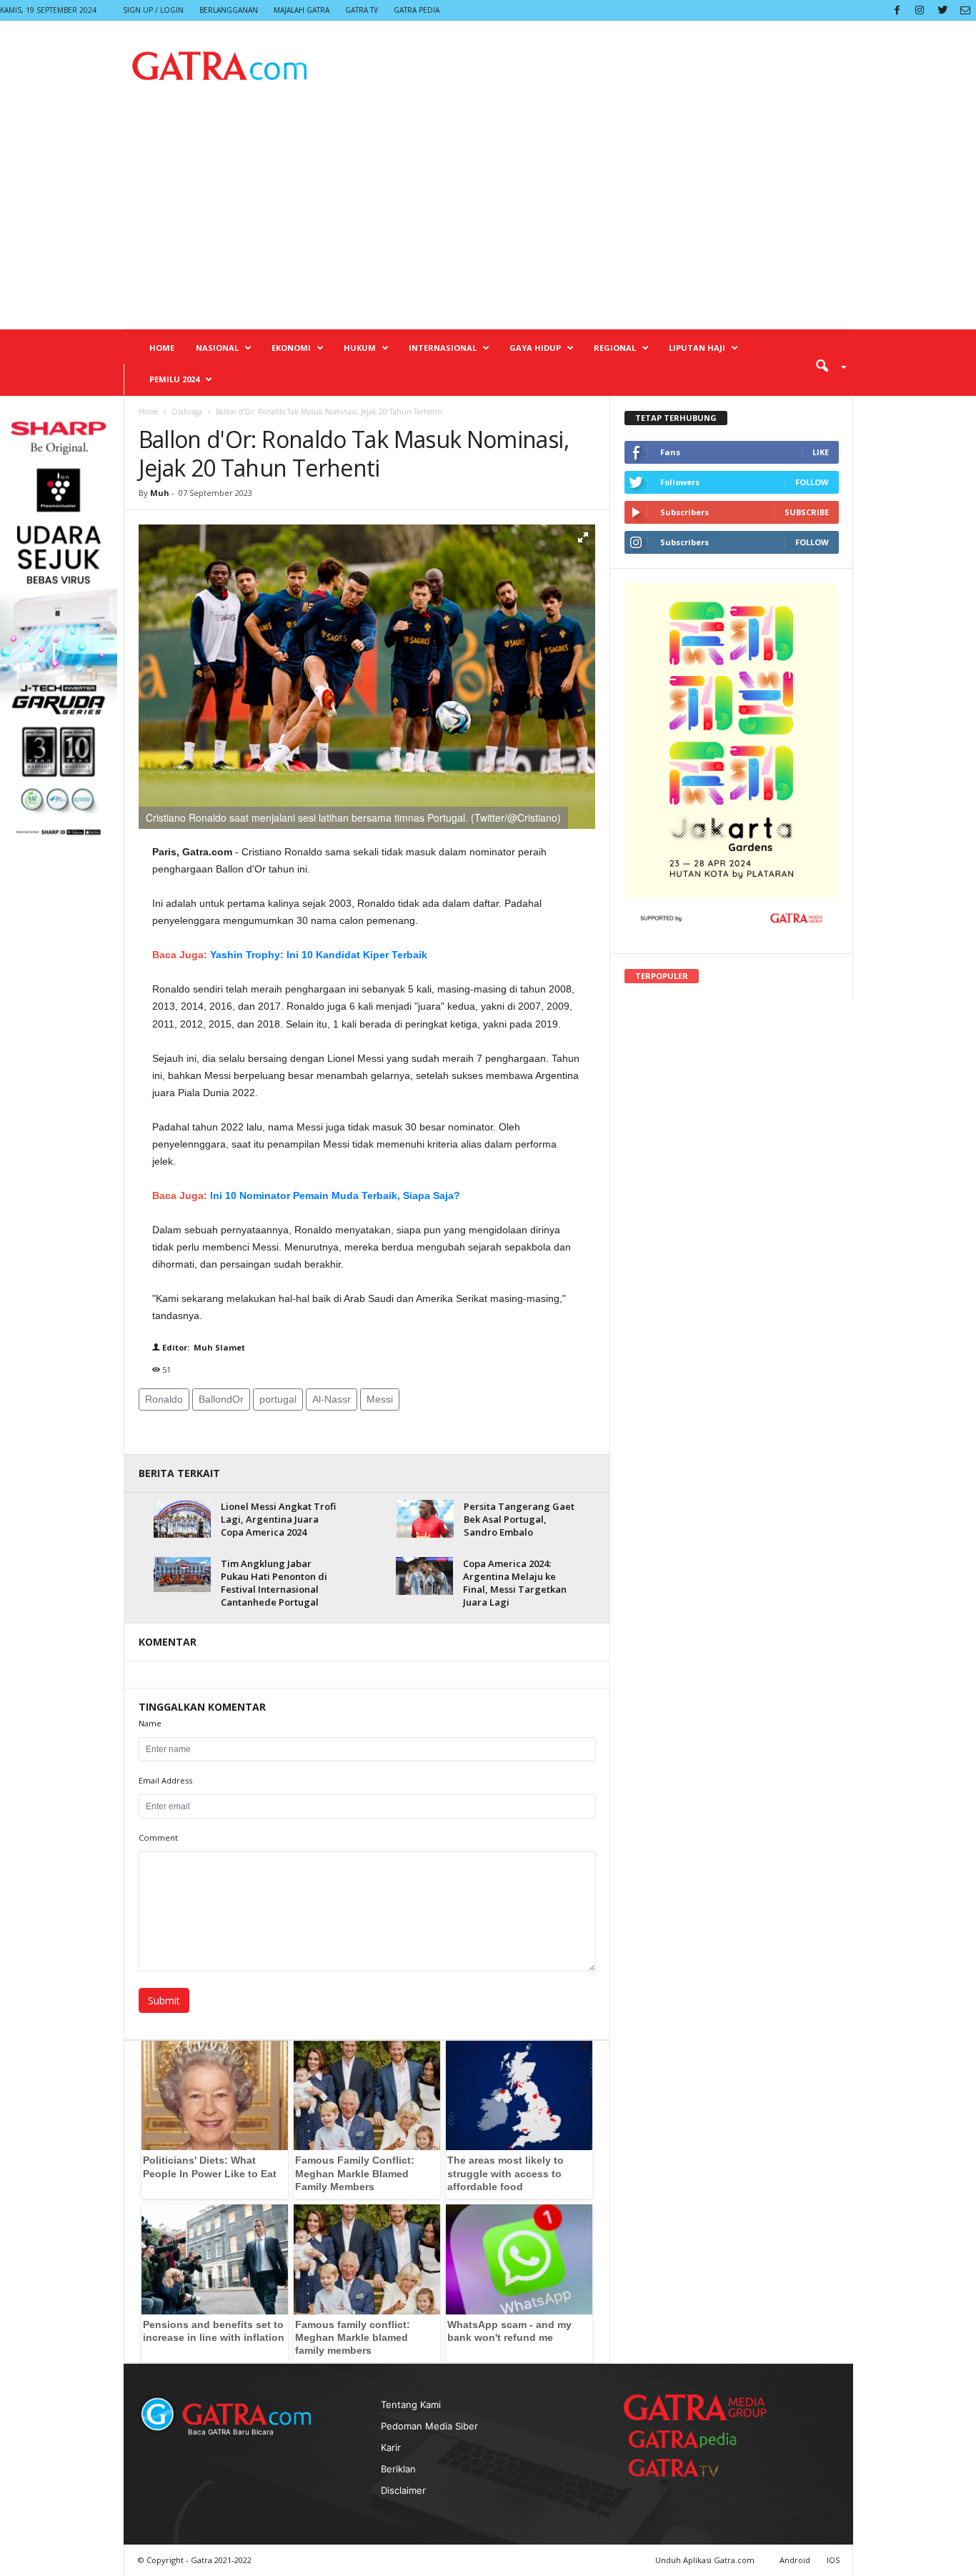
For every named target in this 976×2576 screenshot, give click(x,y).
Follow (812, 482)
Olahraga (187, 412)
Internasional (443, 348)
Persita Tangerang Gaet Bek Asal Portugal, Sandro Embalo (519, 1519)
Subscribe (807, 512)
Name (150, 1723)
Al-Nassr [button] (332, 1399)
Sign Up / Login (153, 10)
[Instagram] (920, 10)
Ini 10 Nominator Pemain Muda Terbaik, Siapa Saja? (335, 1195)
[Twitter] (942, 10)
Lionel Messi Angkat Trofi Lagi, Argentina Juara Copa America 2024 (278, 1519)
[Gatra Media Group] (695, 2407)
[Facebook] (897, 10)
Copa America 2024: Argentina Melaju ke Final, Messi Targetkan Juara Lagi (515, 1583)
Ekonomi (291, 348)
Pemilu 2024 (174, 379)
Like (821, 452)
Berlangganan (229, 10)
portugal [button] (278, 1399)
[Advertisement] (488, 222)
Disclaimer (403, 2490)
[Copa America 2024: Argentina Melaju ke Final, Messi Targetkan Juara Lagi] (424, 1576)
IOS (833, 2560)
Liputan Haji (697, 348)
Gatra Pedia (417, 10)
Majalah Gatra (302, 10)
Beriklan (398, 2469)
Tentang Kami (411, 2405)
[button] (826, 365)
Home (162, 348)
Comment (158, 1837)
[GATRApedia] (688, 2439)
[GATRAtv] (688, 2468)
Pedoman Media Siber (429, 2426)
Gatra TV (362, 10)
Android (795, 2560)
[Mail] (965, 10)
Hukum (360, 348)
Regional (615, 348)
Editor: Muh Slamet (203, 1347)
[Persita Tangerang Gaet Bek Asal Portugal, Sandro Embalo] (425, 1519)
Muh (161, 493)
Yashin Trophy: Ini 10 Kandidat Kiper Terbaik (319, 955)
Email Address (165, 1780)
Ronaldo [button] (164, 1399)
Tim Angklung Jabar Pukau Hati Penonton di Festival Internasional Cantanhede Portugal (274, 1583)
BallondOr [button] (221, 1399)
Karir (391, 2447)
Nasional (217, 348)
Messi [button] (380, 1399)
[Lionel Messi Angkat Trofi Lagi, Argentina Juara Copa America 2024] (182, 1519)
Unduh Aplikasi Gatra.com (706, 2560)
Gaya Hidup (535, 348)
